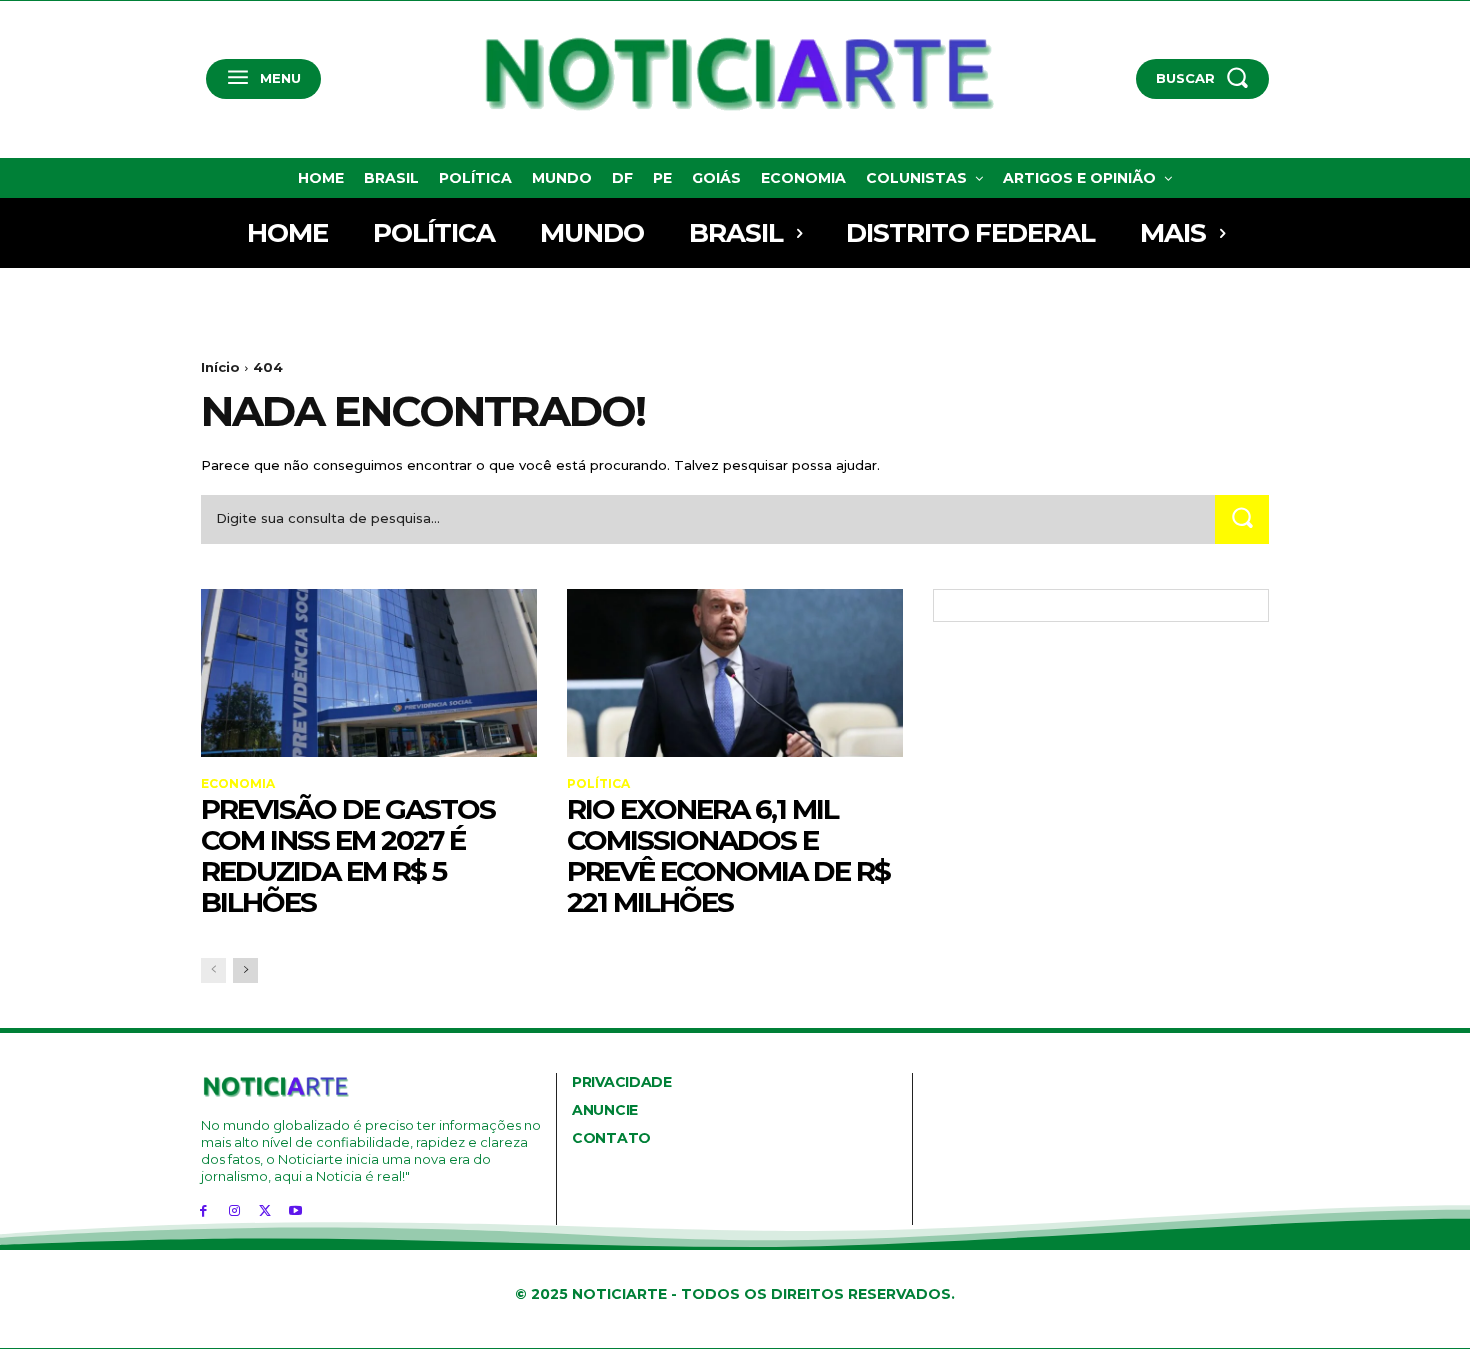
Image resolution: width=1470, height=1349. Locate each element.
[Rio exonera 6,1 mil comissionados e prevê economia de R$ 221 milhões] (735, 673)
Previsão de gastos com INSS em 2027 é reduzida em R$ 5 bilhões (348, 855)
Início (220, 367)
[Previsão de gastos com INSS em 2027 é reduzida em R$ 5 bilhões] (369, 673)
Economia (238, 784)
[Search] (1242, 519)
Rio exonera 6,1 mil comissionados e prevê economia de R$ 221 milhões (728, 855)
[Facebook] (203, 1210)
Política (598, 784)
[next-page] (245, 970)
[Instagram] (234, 1210)
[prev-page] (213, 970)
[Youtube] (295, 1210)
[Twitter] (265, 1210)
